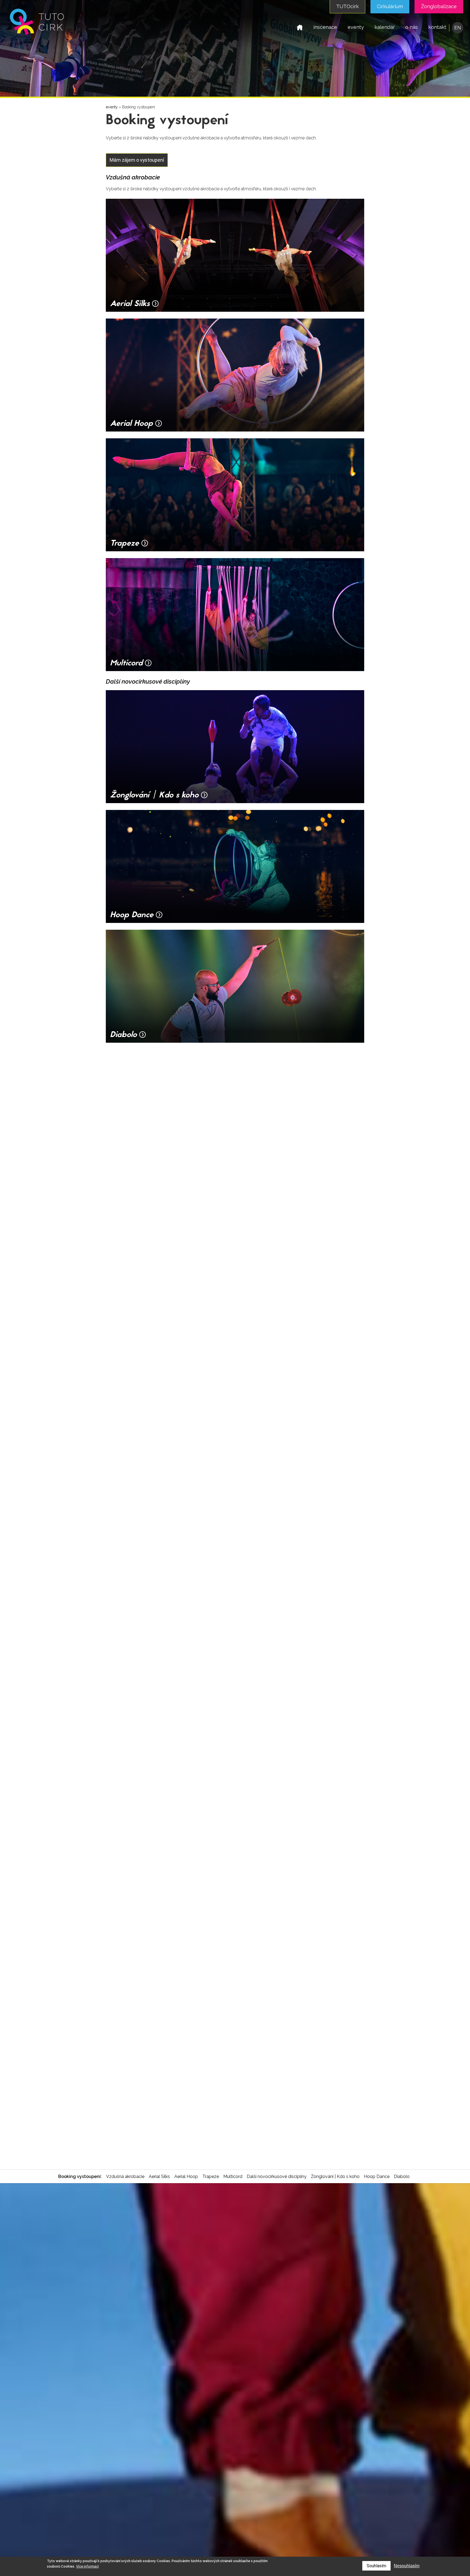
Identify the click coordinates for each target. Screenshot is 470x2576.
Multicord (233, 2176)
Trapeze (211, 2176)
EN (458, 28)
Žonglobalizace (439, 6)
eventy (356, 27)
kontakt (437, 27)
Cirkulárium (390, 6)
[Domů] (37, 35)
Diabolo (402, 2176)
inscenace (325, 27)
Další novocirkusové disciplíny (277, 2176)
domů (300, 27)
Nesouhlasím (407, 2566)
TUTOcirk (347, 6)
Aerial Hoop (186, 2176)
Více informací (87, 2566)
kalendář (385, 27)
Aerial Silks (159, 2176)
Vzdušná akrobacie (125, 2176)
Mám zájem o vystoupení (137, 160)
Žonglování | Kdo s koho (335, 2176)
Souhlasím (376, 2566)
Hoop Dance (377, 2176)
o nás (412, 27)
